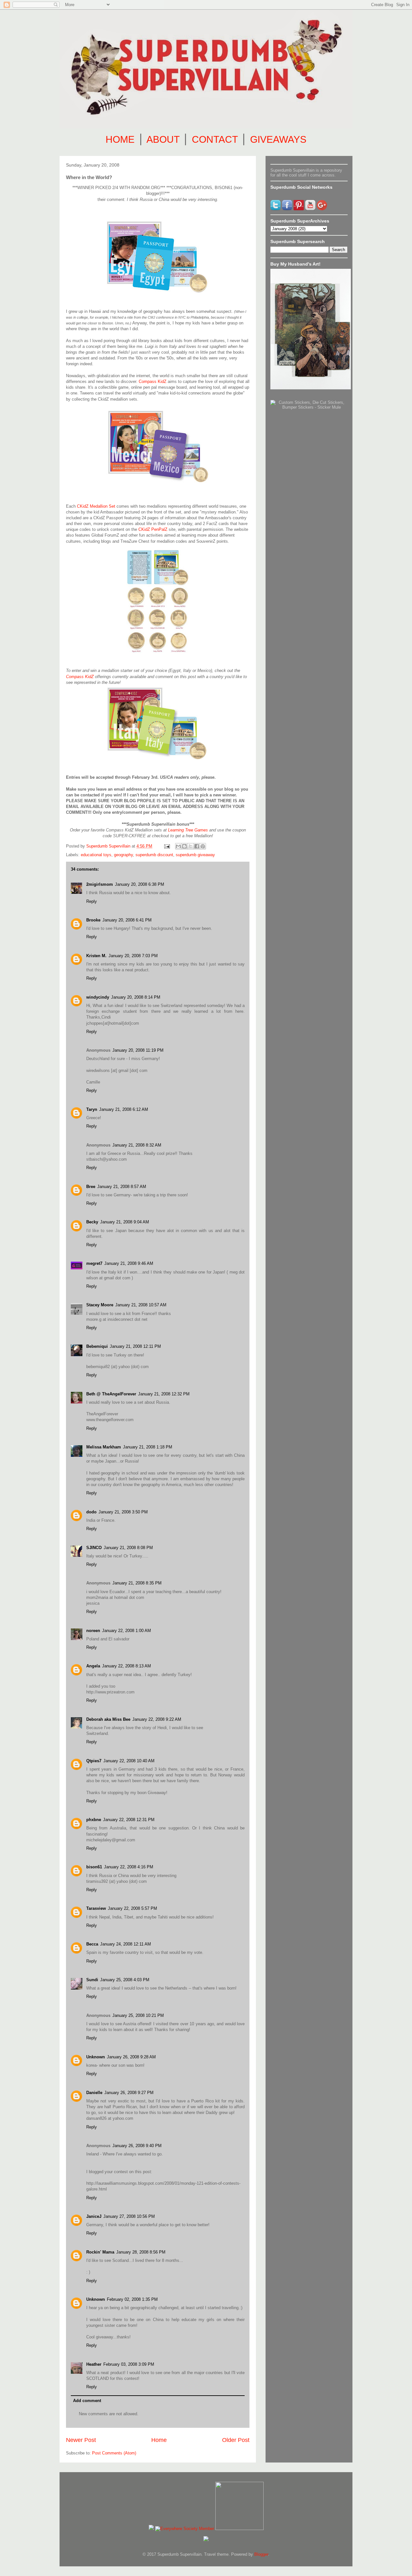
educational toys (96, 855)
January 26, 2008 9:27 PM (129, 2093)
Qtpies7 (94, 1761)
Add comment (87, 2401)
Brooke (93, 920)
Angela (93, 1666)
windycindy (98, 997)
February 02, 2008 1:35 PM (132, 2299)
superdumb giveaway (195, 855)
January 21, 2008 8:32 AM (137, 1145)
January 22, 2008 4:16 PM (129, 1867)
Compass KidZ (153, 381)
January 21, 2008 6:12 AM (124, 1109)
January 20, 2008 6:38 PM (140, 884)
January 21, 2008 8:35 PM (137, 1583)
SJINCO (94, 1548)
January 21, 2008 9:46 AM (129, 1263)
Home (159, 2440)
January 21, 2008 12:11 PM (135, 1346)
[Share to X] (191, 846)
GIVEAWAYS (278, 139)
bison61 (94, 1867)
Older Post (236, 2440)
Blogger (261, 2554)
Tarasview (96, 1908)
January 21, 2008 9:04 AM (125, 1222)
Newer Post (81, 2440)
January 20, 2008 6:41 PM (127, 920)
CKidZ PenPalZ (153, 529)
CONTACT (215, 139)
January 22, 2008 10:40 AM (129, 1761)
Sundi (92, 1980)
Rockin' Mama (100, 2252)
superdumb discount (154, 855)
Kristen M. (96, 956)
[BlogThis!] (184, 846)
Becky (92, 1222)
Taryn (92, 1109)
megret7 (94, 1263)
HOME (120, 139)
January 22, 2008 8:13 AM (126, 1666)
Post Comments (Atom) (114, 2453)
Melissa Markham (104, 1447)
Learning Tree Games (188, 830)
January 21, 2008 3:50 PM (123, 1512)
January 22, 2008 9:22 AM (157, 1719)
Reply (92, 901)
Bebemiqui (97, 1346)
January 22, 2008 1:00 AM (126, 1631)
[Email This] (178, 846)
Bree (91, 1187)
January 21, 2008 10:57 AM (141, 1305)
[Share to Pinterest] (203, 846)
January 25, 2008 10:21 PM (138, 2015)
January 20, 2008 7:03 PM (133, 956)
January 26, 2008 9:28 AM (131, 2057)
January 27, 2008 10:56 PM (129, 2216)
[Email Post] (167, 846)
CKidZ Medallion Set (96, 506)
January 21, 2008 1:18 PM (148, 1447)
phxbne (94, 1820)
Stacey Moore (100, 1305)
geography (123, 855)
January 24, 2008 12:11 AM (126, 1944)
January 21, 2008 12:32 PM (164, 1394)
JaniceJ (94, 2216)
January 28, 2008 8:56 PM (141, 2252)
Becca (92, 1944)
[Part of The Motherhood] (239, 2529)
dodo (91, 1512)
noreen (93, 1631)
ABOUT (163, 139)
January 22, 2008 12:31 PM (129, 1820)
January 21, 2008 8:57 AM (122, 1187)
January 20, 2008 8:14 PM (136, 997)
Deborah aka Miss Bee (108, 1719)
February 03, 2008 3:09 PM (129, 2364)
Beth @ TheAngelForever (111, 1394)
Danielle (94, 2093)
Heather (94, 2364)
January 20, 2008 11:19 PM (138, 1050)
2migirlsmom (100, 884)
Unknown (96, 2057)
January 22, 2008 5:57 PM (132, 1908)
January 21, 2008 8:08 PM (128, 1548)
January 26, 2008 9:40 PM (137, 2146)
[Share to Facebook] (197, 846)
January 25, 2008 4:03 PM (125, 1980)
